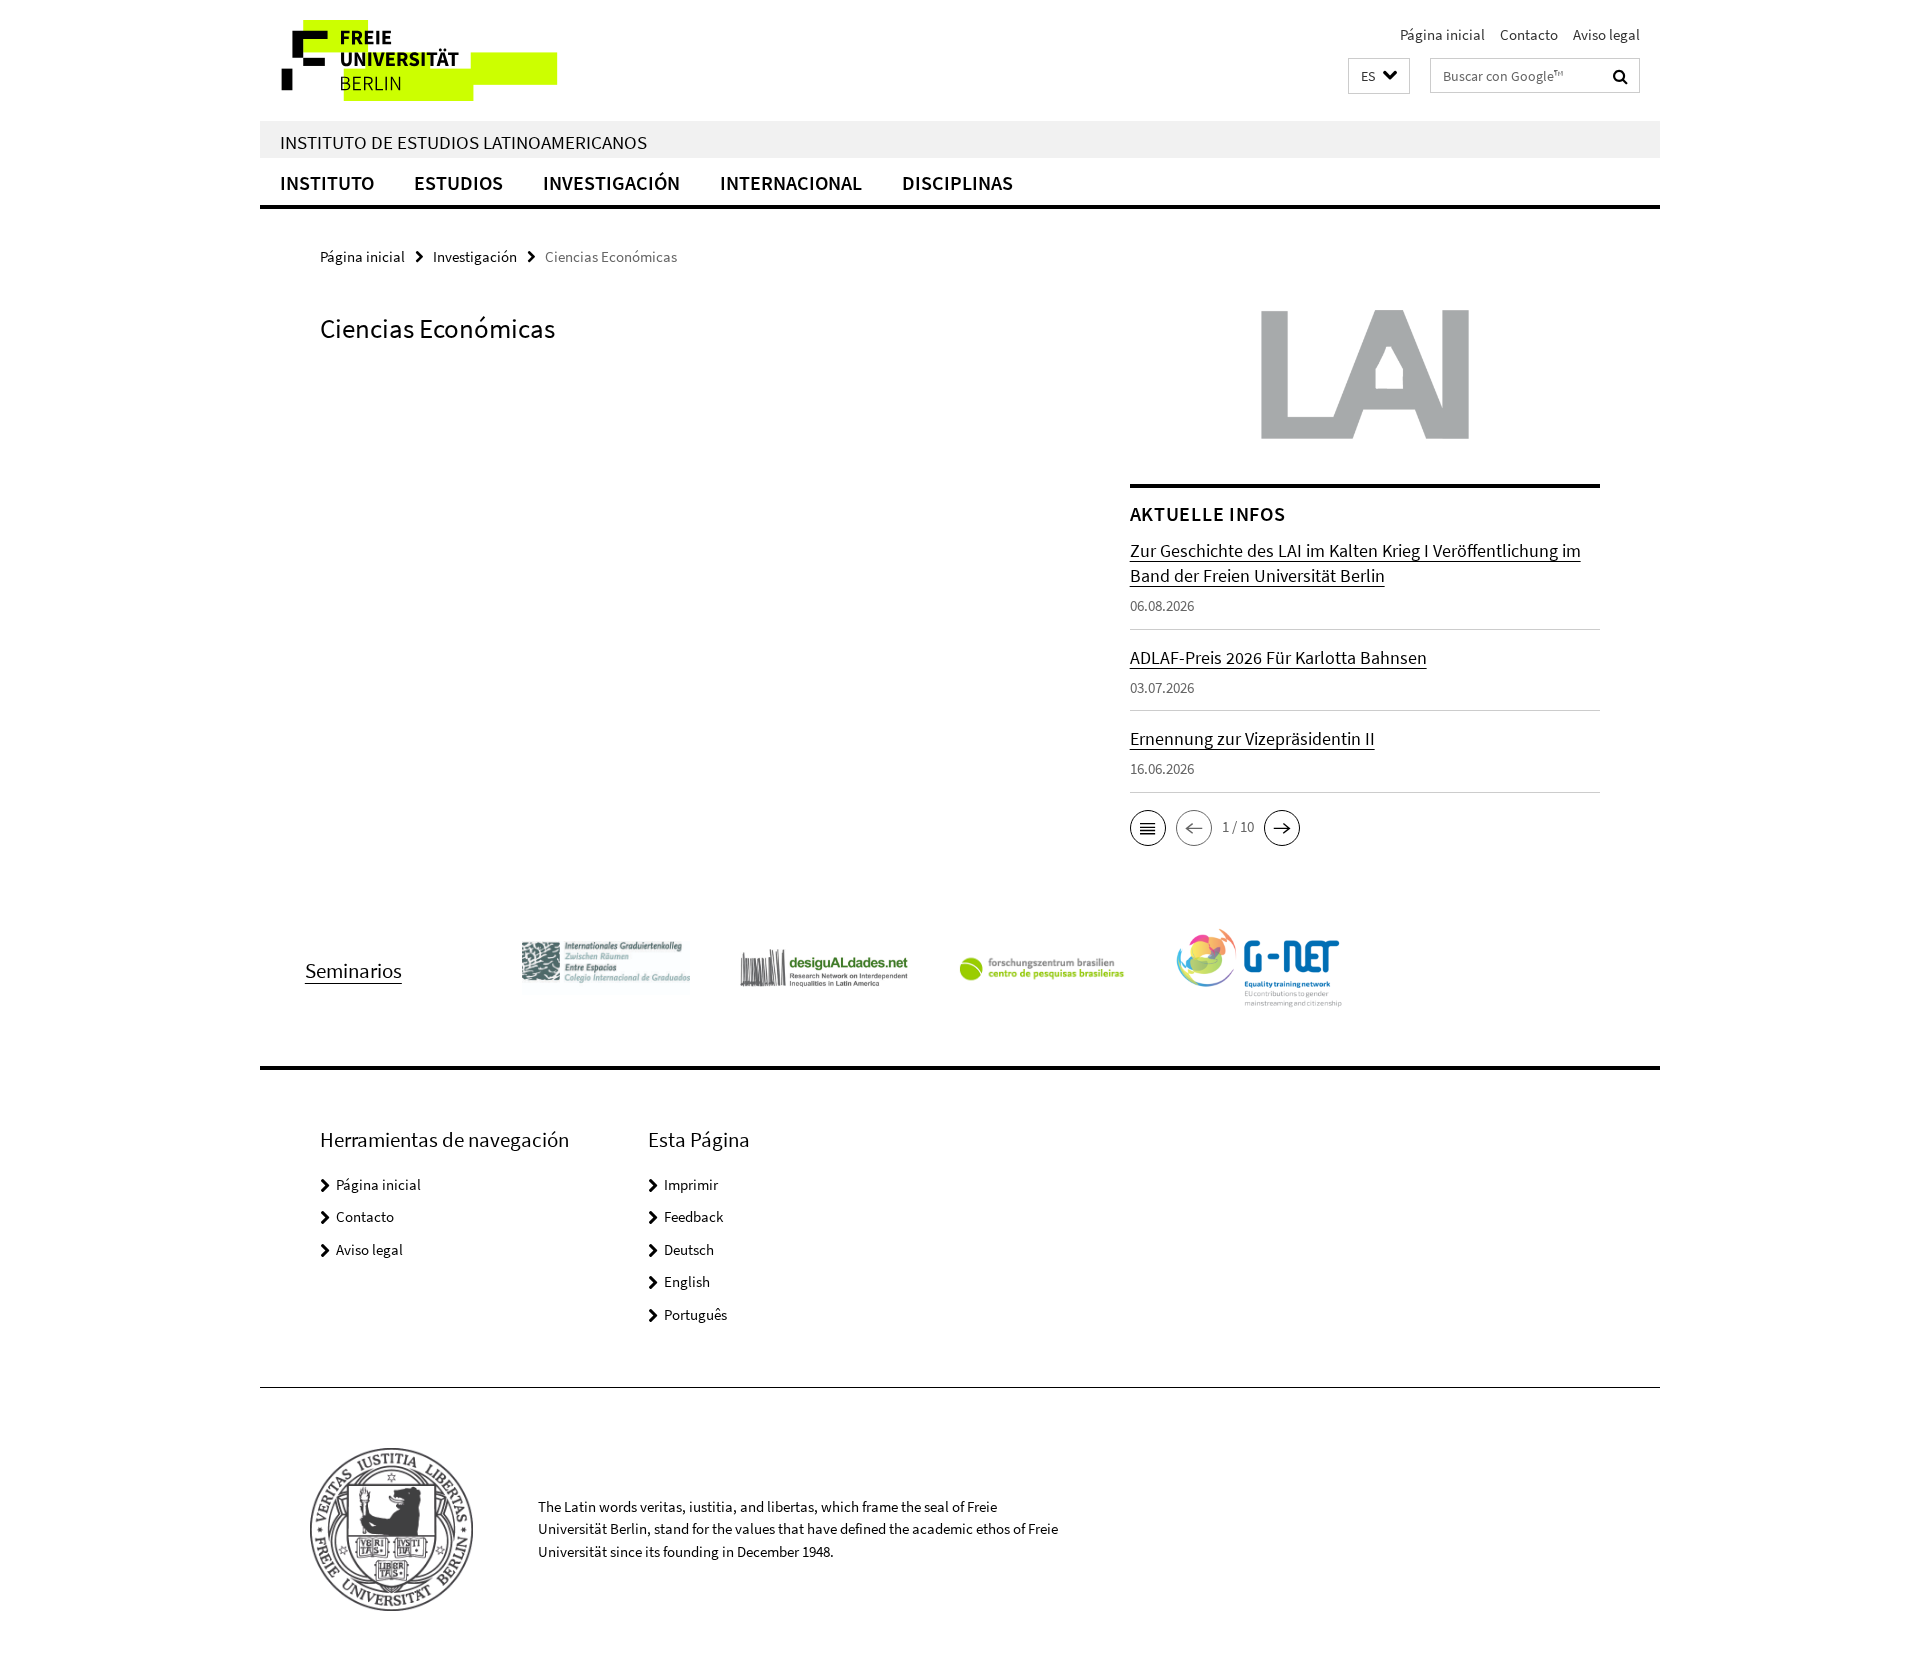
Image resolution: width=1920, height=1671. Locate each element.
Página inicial (1442, 34)
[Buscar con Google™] (1620, 76)
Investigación (611, 182)
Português (695, 1314)
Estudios (458, 182)
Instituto (327, 182)
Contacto (1529, 34)
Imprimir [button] (691, 1184)
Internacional (791, 182)
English (687, 1281)
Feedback (693, 1216)
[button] (1379, 76)
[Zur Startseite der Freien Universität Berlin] (427, 60)
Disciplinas (957, 182)
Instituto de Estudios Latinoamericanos (463, 142)
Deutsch (689, 1249)
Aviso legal (1606, 34)
